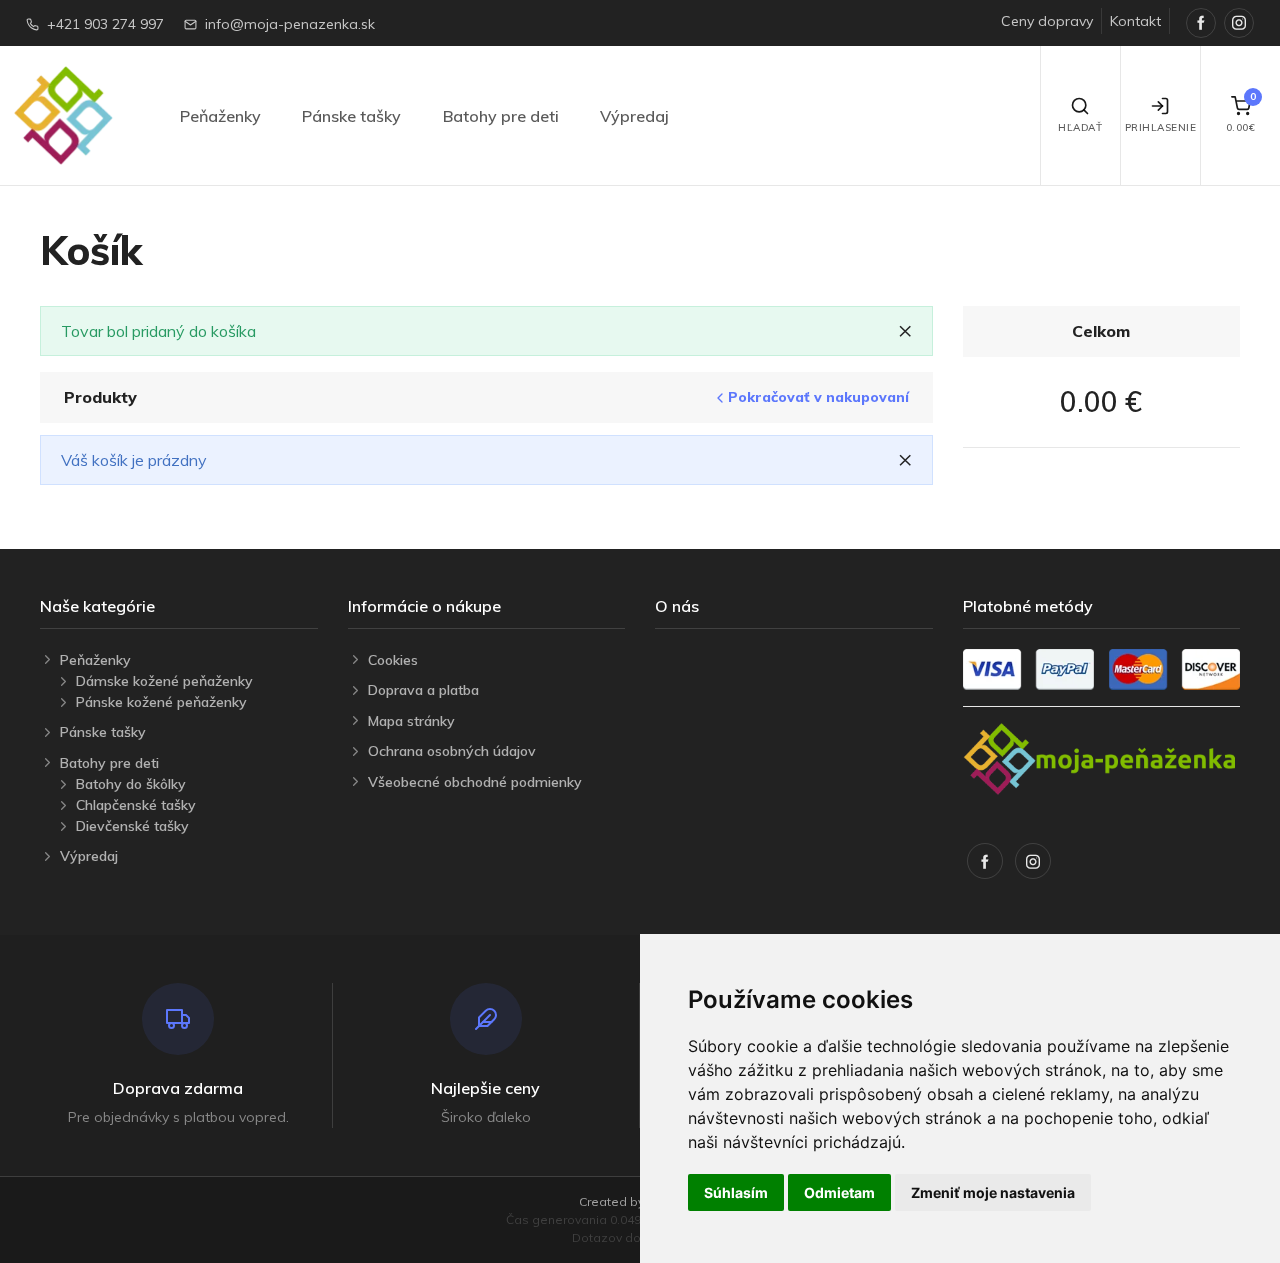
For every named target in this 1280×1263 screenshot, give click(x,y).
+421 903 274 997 (105, 24)
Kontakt (1135, 21)
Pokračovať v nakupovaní (818, 397)
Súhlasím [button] (736, 1192)
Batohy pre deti (501, 116)
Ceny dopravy (1047, 21)
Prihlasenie (1161, 127)
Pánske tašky (351, 116)
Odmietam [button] (839, 1192)
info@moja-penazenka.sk (290, 24)
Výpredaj (634, 116)
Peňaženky (220, 116)
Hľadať (1080, 127)
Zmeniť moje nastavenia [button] (993, 1192)
